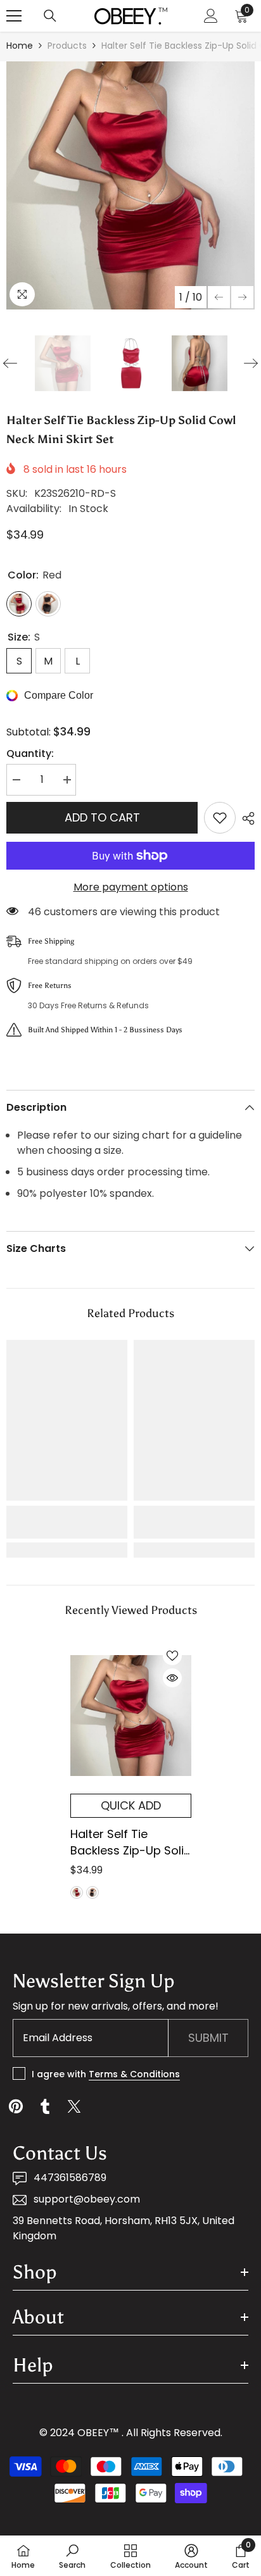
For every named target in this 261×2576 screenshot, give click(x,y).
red (77, 1892)
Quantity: (30, 753)
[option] (130, 185)
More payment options (131, 887)
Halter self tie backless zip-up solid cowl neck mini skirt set (131, 1842)
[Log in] (211, 16)
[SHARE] (245, 818)
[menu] (14, 16)
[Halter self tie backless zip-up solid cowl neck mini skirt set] (131, 1715)
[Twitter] (74, 2106)
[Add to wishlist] (220, 818)
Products (67, 46)
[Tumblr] (45, 2106)
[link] (67, 1522)
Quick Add (131, 1805)
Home (20, 46)
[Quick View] (172, 1678)
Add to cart (102, 817)
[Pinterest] (16, 2106)
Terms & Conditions (134, 2074)
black (92, 1892)
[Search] (50, 16)
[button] (219, 297)
